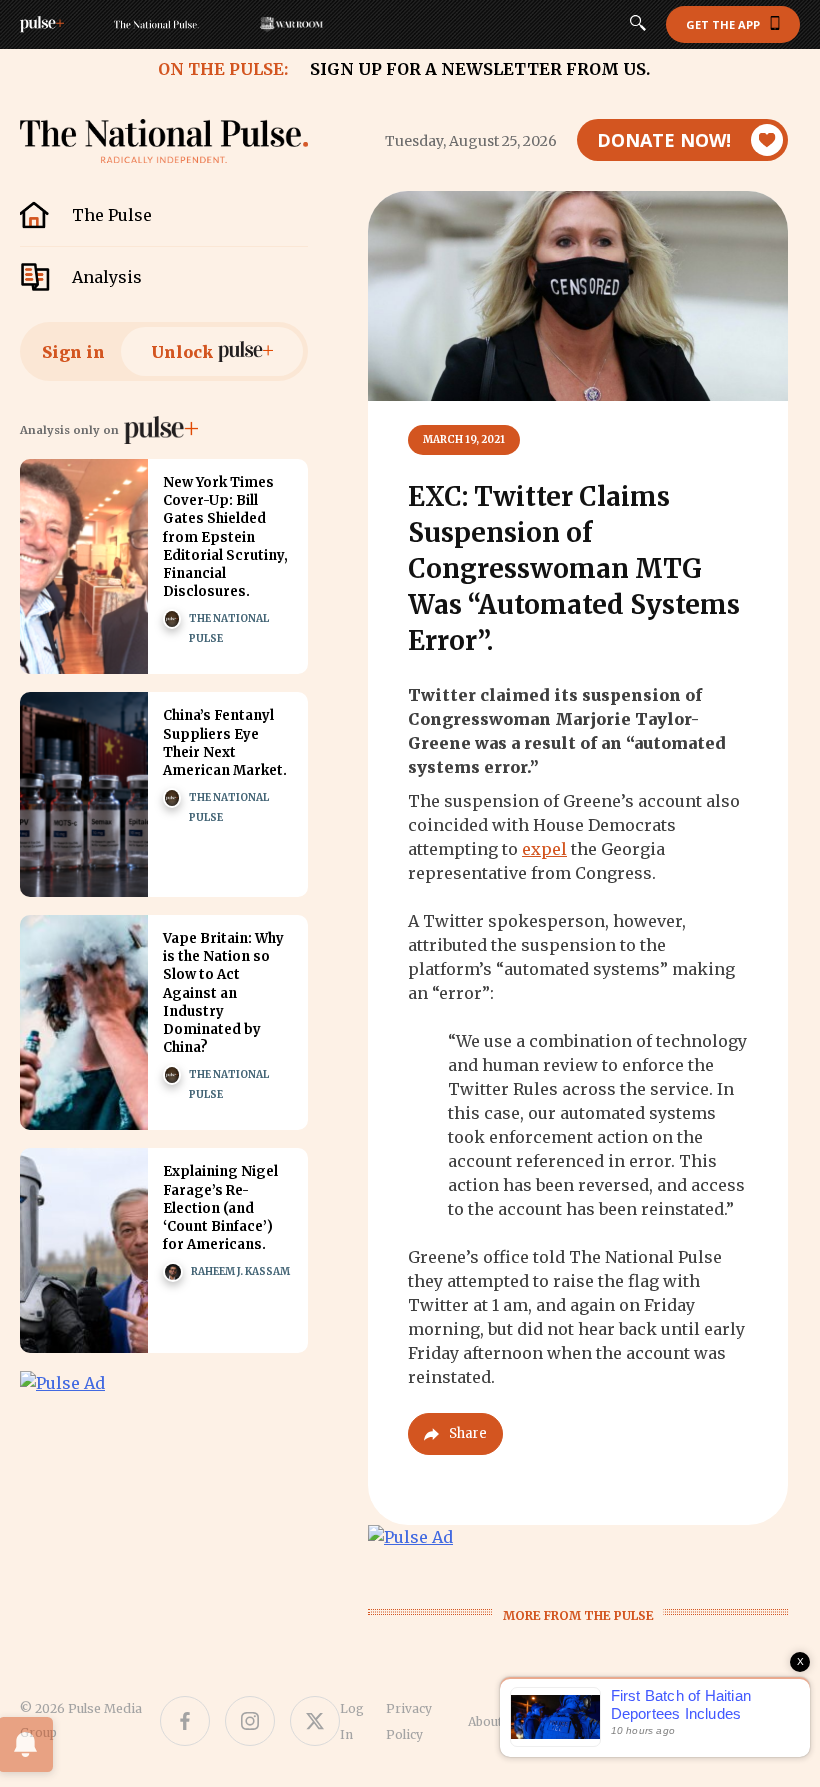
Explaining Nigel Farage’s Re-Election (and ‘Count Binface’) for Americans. (220, 1208)
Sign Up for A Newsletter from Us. (480, 69)
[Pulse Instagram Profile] (250, 1721)
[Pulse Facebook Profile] (185, 1721)
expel (544, 849)
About (485, 1721)
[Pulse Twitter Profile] (315, 1721)
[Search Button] (638, 25)
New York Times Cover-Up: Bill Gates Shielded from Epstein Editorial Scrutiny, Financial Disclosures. (225, 537)
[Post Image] (84, 566)
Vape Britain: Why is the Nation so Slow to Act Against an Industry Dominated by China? (223, 993)
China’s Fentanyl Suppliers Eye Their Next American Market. (225, 743)
